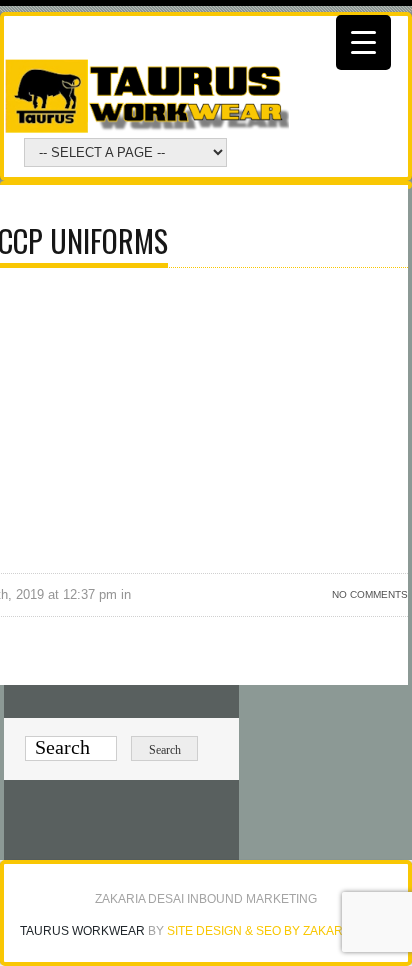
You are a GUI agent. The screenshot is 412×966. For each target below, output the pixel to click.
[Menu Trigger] (363, 42)
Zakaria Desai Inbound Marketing (206, 899)
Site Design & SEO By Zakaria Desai (279, 931)
